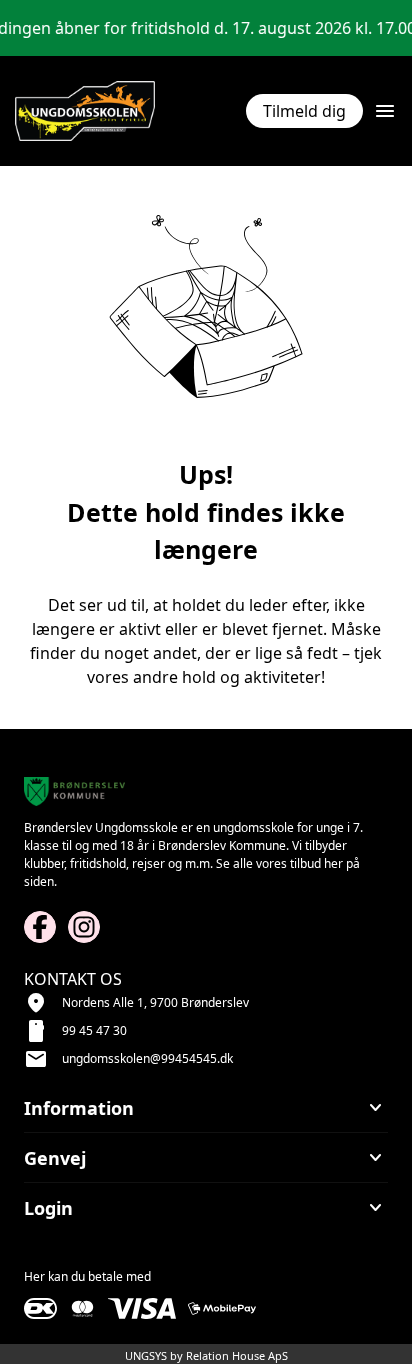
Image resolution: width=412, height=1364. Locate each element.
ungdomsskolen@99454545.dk (147, 1058)
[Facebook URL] (40, 927)
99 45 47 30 (94, 1030)
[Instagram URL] (84, 927)
